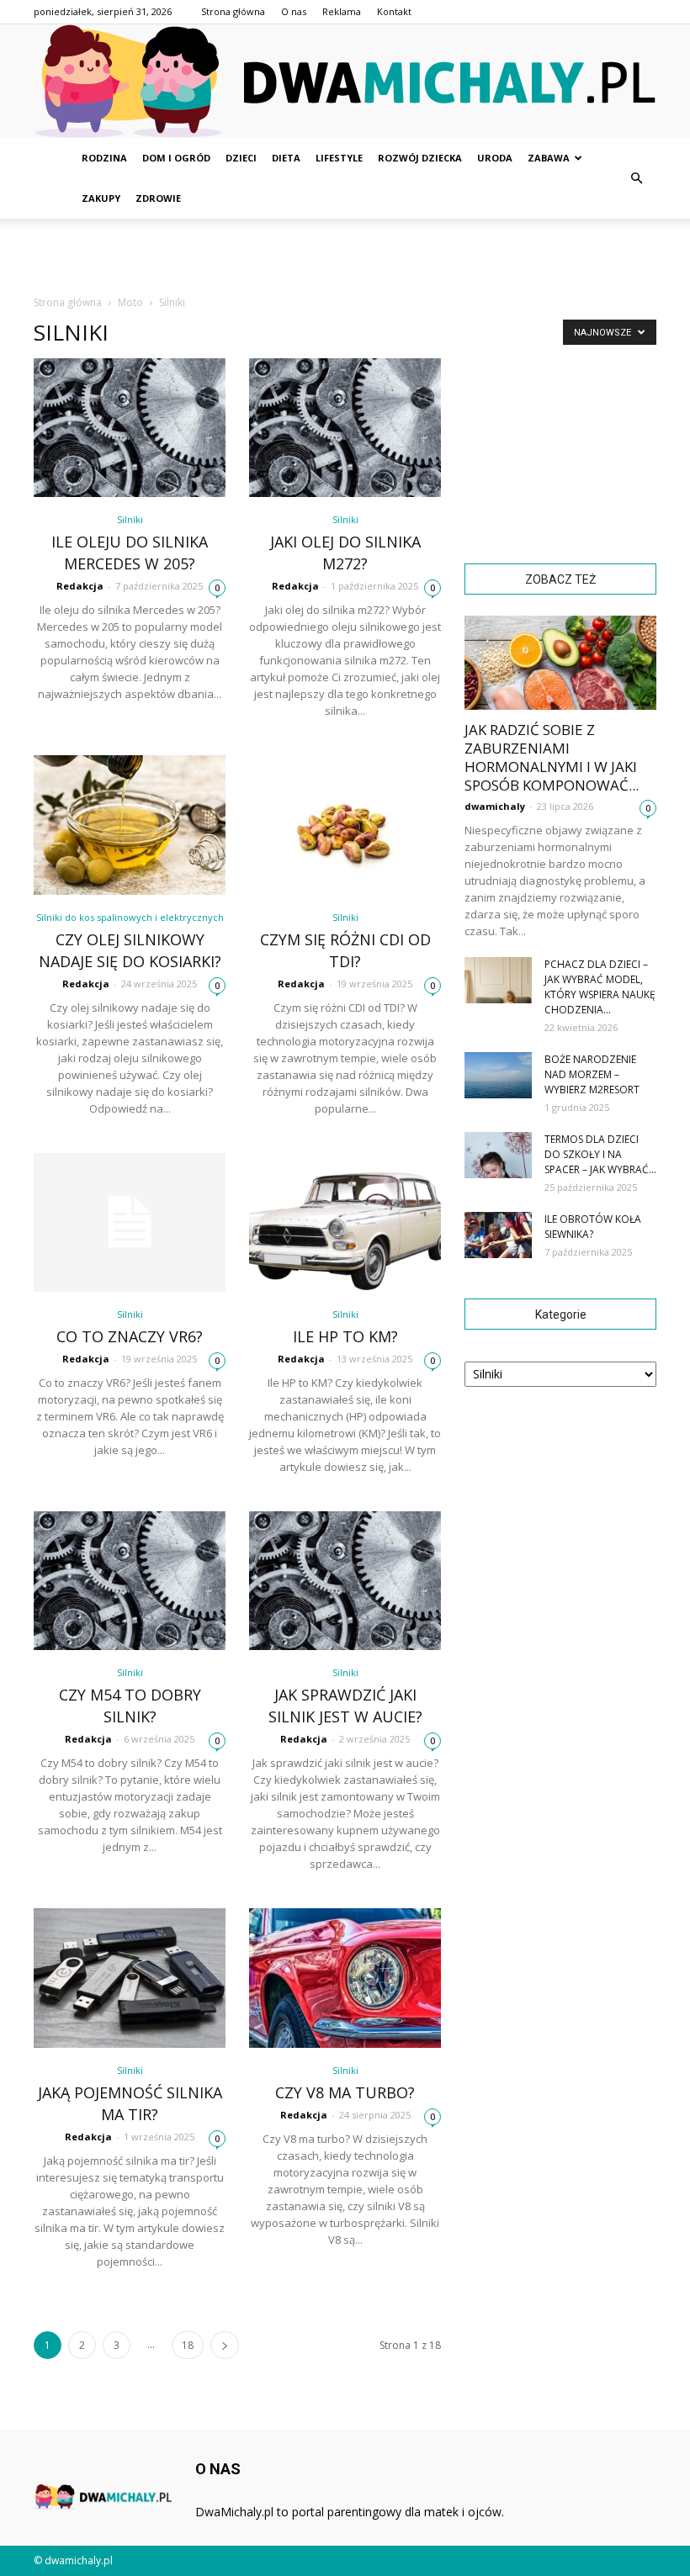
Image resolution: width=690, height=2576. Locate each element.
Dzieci (241, 158)
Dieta (286, 158)
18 (188, 2345)
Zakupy (101, 198)
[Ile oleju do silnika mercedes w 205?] (130, 428)
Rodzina (104, 158)
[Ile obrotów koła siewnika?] (498, 1235)
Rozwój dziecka (420, 158)
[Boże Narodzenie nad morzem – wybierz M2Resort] (498, 1075)
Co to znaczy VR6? (130, 1336)
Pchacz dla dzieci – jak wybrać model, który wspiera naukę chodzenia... (600, 987)
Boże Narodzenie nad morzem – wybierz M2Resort (592, 1074)
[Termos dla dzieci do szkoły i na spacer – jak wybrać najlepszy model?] (498, 1155)
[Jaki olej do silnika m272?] (345, 428)
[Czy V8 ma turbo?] (345, 1978)
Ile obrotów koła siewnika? (593, 1227)
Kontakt (394, 11)
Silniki (130, 519)
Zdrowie (158, 198)
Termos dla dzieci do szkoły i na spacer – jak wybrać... (600, 1154)
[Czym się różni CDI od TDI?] (345, 825)
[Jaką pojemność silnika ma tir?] (130, 1978)
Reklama (342, 11)
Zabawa (549, 158)
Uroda (495, 158)
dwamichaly (495, 806)
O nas (294, 11)
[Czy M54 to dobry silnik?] (130, 1581)
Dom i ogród (176, 158)
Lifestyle (339, 158)
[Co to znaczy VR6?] (130, 1222)
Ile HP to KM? (345, 1336)
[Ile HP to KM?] (345, 1222)
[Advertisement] (345, 256)
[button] (636, 178)
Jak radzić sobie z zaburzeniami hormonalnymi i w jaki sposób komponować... (552, 757)
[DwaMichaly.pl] (345, 81)
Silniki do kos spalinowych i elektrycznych (130, 917)
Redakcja (80, 586)
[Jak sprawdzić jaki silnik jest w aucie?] (345, 1581)
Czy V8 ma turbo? (345, 2092)
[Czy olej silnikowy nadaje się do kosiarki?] (130, 825)
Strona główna (233, 11)
